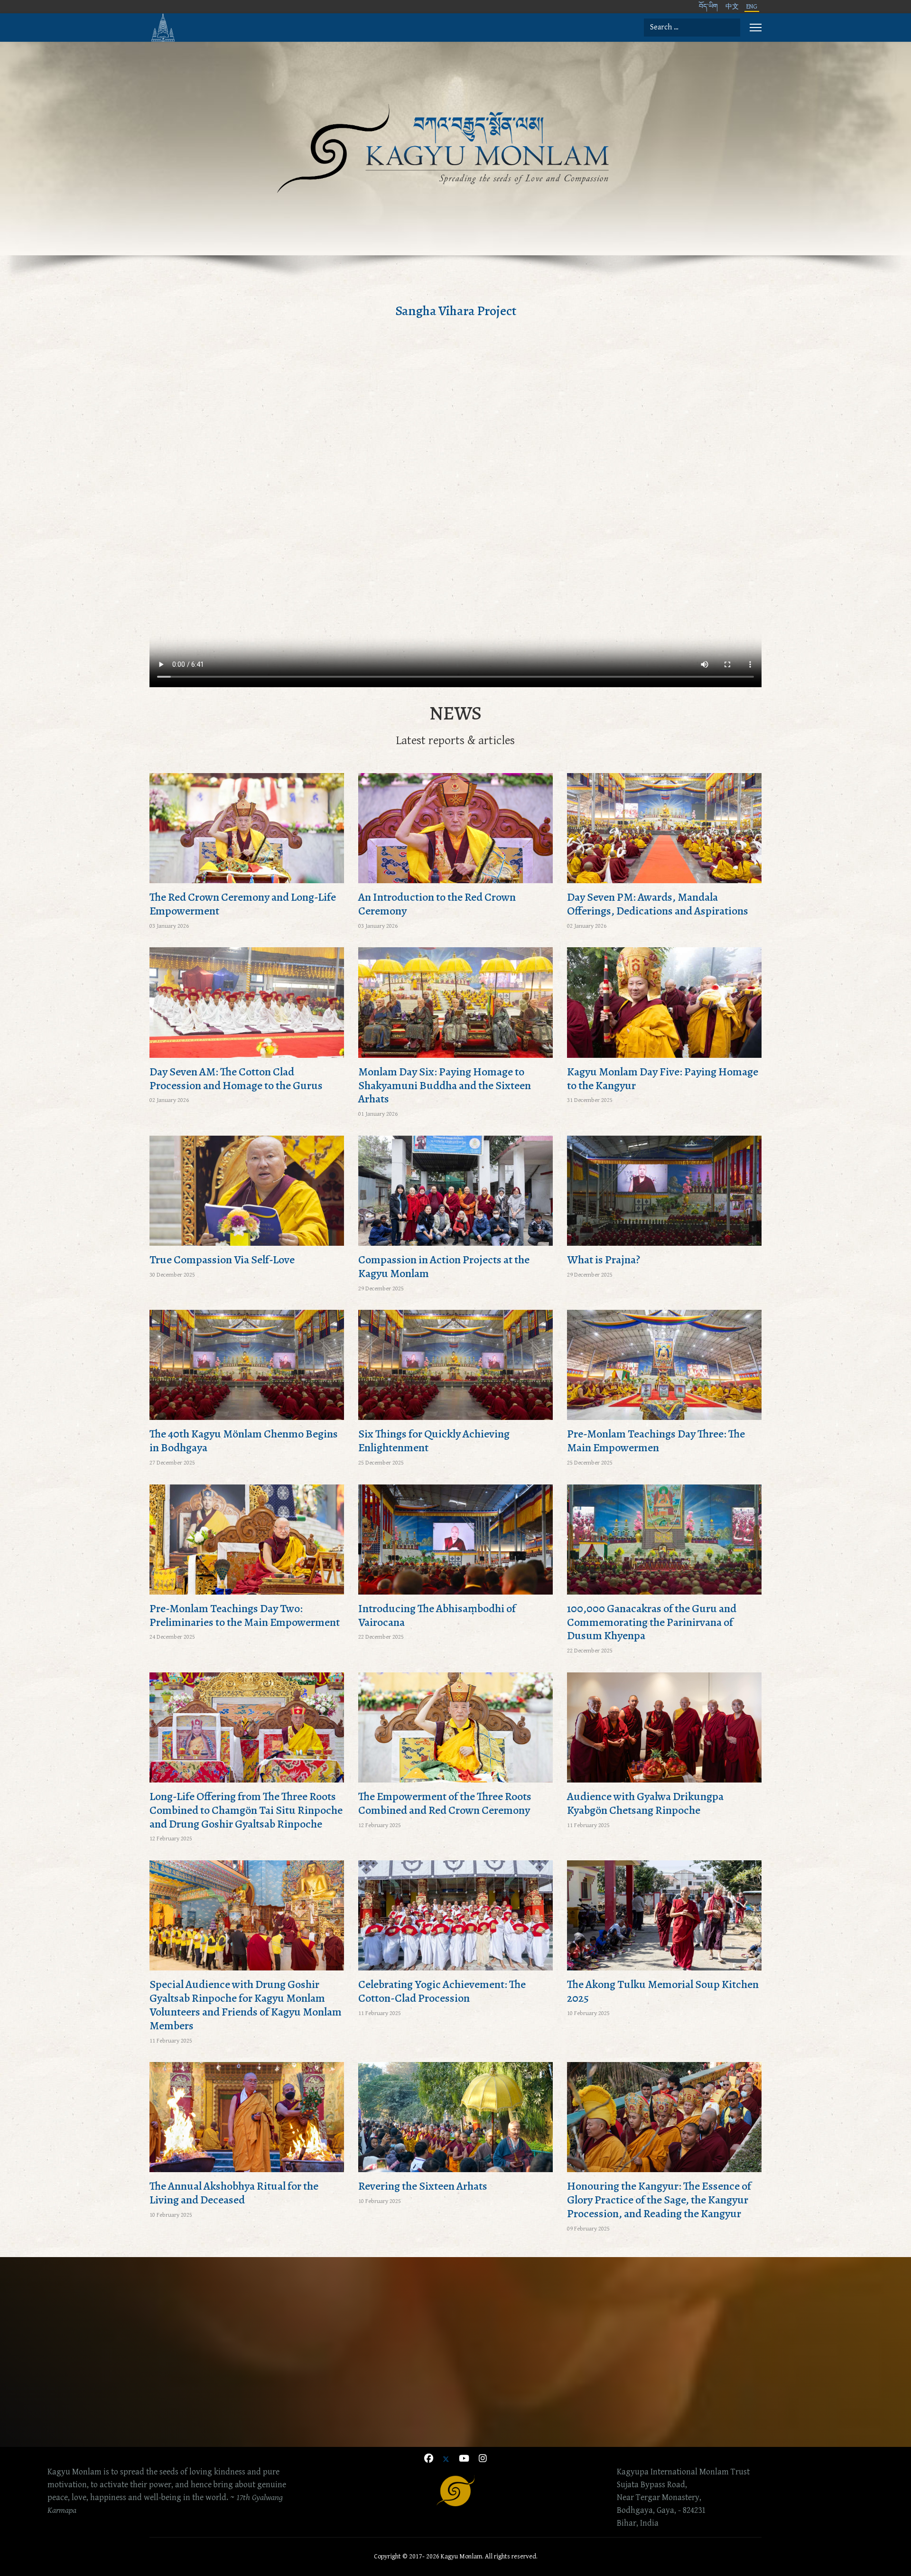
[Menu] (756, 28)
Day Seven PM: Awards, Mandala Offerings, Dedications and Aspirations (658, 904)
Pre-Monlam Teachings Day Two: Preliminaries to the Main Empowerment (245, 1615)
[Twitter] (446, 2459)
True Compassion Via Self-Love (222, 1260)
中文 (732, 7)
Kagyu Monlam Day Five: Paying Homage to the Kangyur (663, 1078)
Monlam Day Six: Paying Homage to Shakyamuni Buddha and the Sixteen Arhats (445, 1085)
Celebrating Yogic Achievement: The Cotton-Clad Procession (442, 1991)
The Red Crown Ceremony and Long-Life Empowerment (243, 904)
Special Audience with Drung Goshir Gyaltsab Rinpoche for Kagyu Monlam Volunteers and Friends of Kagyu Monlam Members (246, 2005)
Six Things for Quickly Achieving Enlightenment (434, 1441)
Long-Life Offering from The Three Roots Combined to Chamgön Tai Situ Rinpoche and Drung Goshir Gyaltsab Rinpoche (246, 1810)
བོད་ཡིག (708, 7)
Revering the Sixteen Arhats (423, 2186)
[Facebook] (429, 2459)
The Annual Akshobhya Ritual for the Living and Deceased (234, 2193)
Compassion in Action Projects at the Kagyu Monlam (444, 1266)
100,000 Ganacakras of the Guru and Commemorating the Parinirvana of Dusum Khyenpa (652, 1622)
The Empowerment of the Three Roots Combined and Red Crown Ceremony (445, 1803)
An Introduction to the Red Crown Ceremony (437, 904)
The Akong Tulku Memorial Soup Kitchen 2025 (663, 1991)
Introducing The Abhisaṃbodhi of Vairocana (437, 1615)
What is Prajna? (604, 1260)
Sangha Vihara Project (456, 311)
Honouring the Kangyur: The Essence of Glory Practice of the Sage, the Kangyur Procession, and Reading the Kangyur (659, 2200)
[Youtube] (464, 2459)
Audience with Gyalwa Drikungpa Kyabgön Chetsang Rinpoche (645, 1803)
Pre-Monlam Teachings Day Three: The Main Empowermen (656, 1441)
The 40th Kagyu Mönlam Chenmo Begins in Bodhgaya (244, 1441)
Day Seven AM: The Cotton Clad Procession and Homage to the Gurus (236, 1078)
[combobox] (692, 28)
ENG (752, 7)
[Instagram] (483, 2459)
